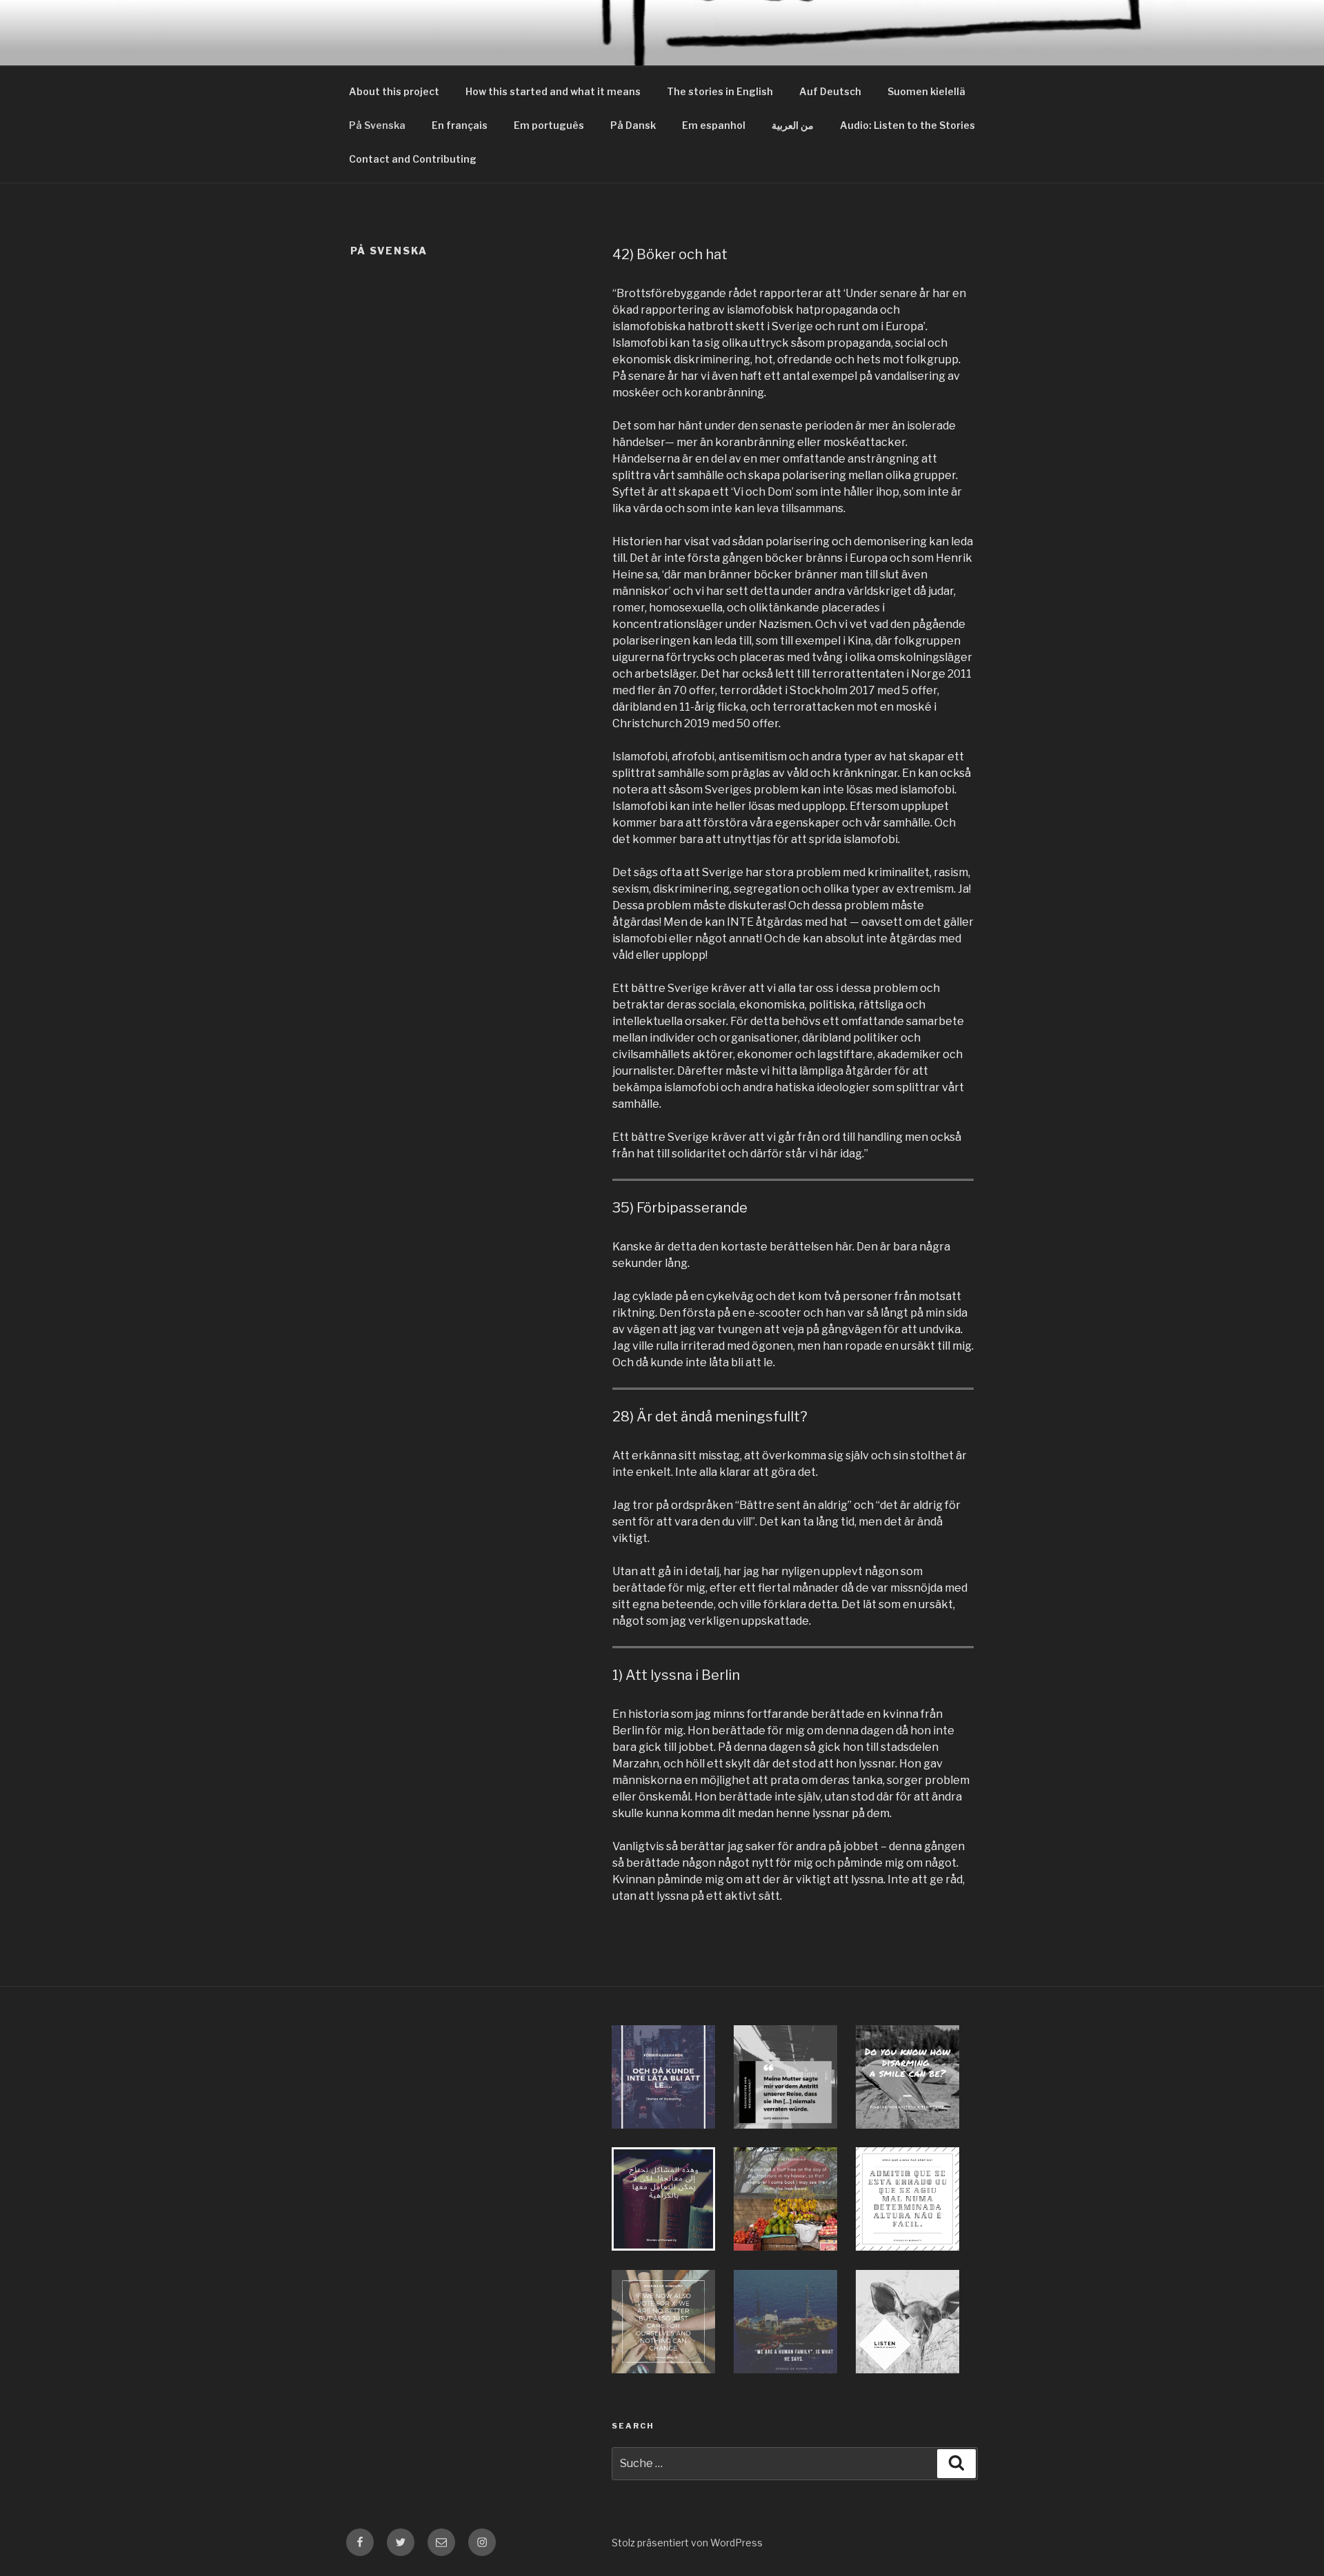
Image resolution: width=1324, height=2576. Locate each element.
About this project (394, 91)
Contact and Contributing (413, 159)
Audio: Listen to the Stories (907, 125)
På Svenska (377, 125)
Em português (549, 125)
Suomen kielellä (926, 91)
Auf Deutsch (830, 91)
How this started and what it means (553, 91)
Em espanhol (714, 125)
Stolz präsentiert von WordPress (687, 2543)
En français (460, 125)
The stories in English (720, 91)
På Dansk (633, 125)
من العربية (793, 125)
